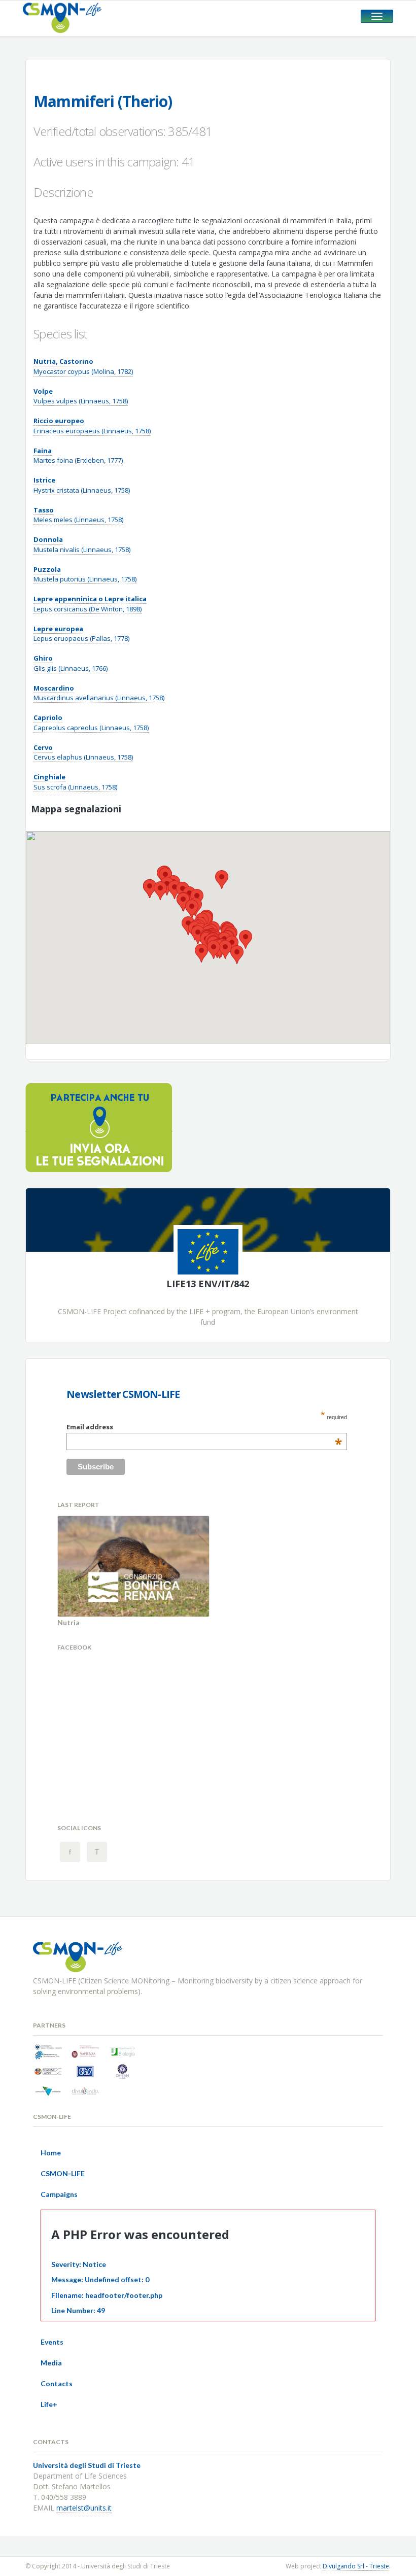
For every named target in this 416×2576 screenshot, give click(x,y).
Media (51, 2363)
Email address (204, 1427)
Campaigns (59, 2194)
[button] (225, 950)
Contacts (57, 2383)
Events (52, 2342)
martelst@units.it (84, 2508)
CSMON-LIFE (63, 2173)
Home (51, 2153)
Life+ (49, 2404)
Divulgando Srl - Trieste (356, 2566)
